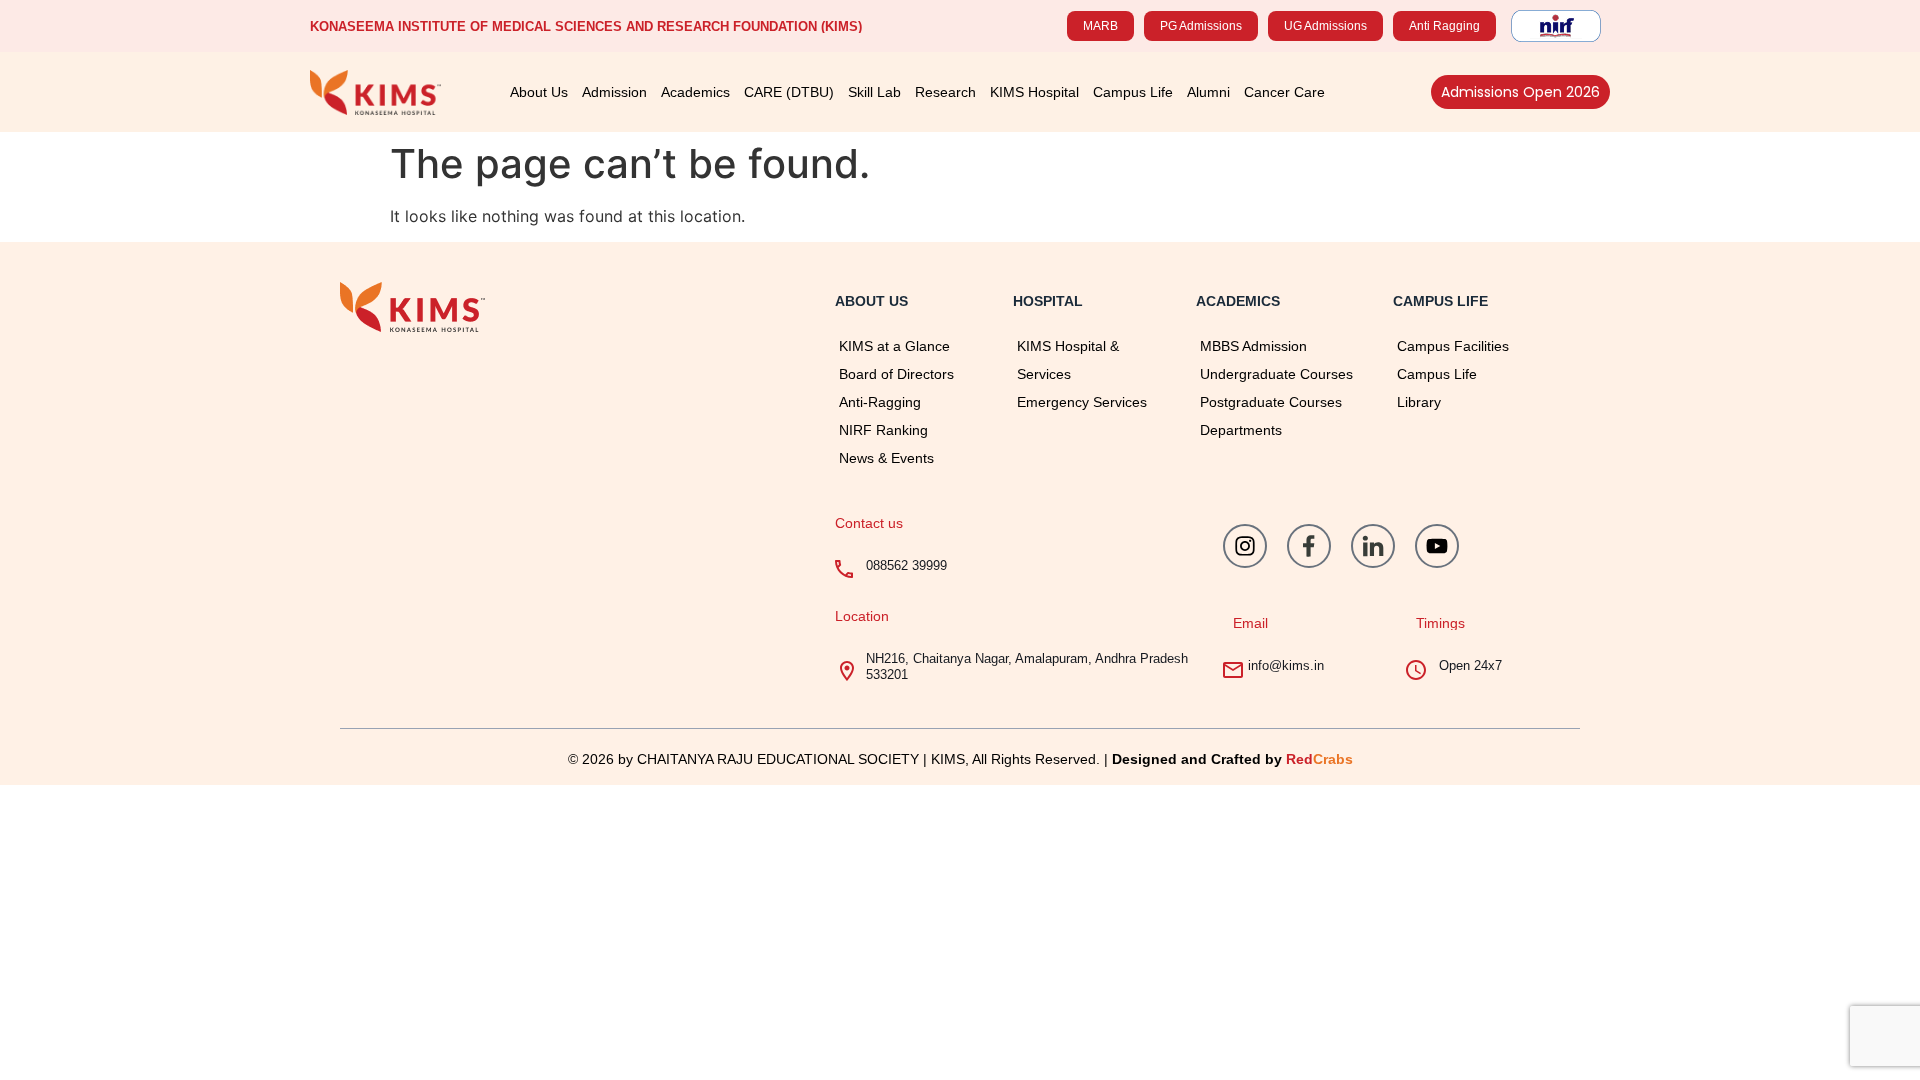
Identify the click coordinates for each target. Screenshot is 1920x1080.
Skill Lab (874, 92)
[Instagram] (1245, 546)
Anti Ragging (1444, 26)
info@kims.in (1286, 665)
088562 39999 (906, 565)
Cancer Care (1284, 92)
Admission (614, 92)
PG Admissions (1201, 26)
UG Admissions (1325, 26)
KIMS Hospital (1034, 92)
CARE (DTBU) (789, 92)
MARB (1100, 26)
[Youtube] (1437, 546)
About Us (539, 92)
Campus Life (1133, 92)
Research (945, 92)
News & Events (886, 458)
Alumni (1208, 92)
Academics (695, 92)
